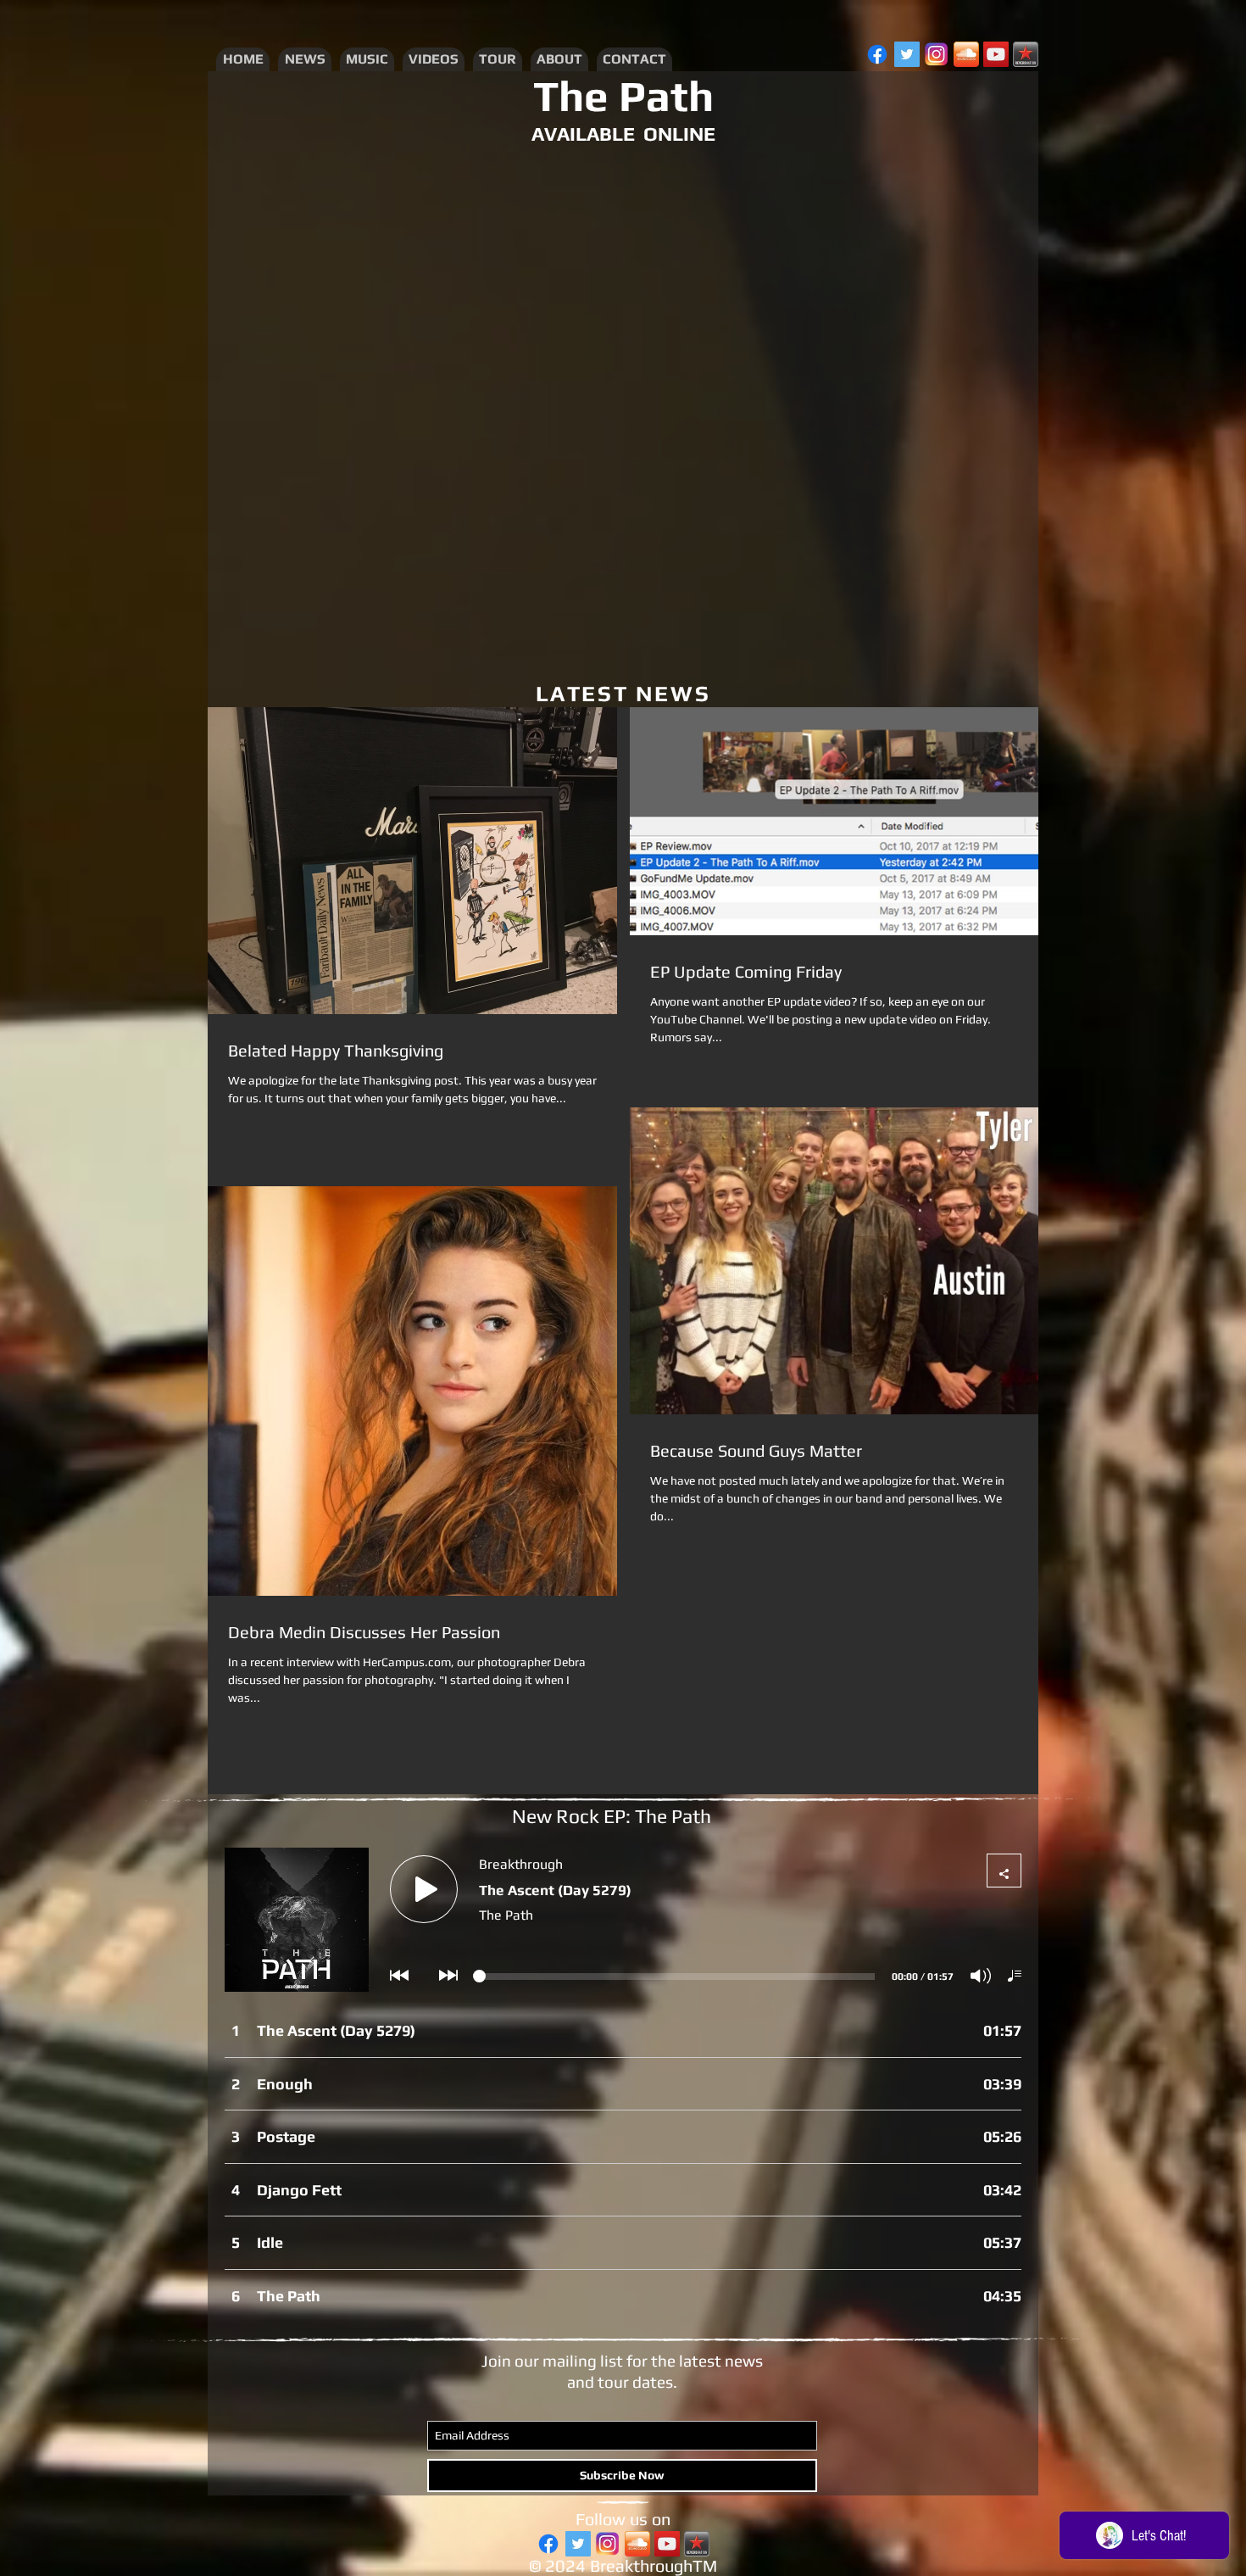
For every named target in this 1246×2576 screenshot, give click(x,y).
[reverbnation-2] (1026, 54)
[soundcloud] (966, 54)
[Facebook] (877, 54)
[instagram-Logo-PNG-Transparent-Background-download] (937, 54)
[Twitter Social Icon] (907, 54)
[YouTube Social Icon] (996, 54)
